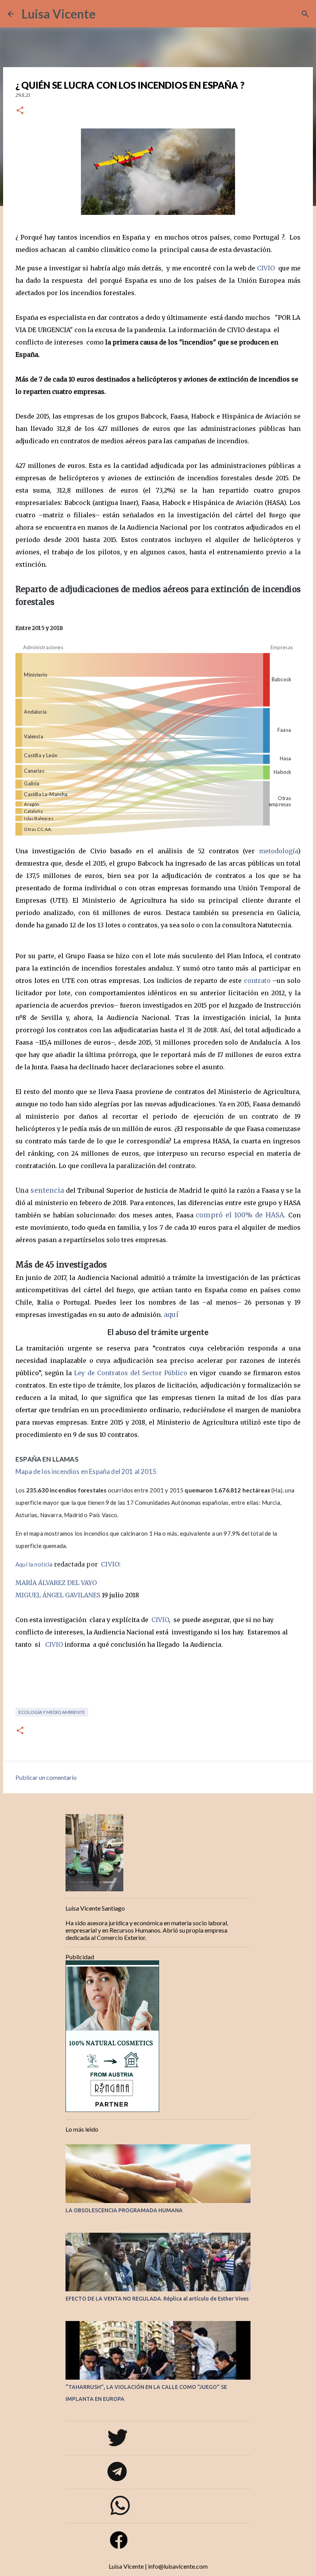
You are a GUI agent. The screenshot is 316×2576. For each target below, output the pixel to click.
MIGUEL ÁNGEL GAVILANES (58, 1595)
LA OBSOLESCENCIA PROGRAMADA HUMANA (124, 2210)
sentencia (47, 1190)
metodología (278, 851)
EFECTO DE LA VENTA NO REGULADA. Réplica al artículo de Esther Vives (157, 2299)
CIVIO (265, 268)
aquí (171, 1315)
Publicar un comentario (46, 1777)
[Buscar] (106, 14)
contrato (257, 981)
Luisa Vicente (59, 14)
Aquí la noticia (34, 1564)
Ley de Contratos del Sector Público (131, 1373)
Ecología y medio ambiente (52, 1712)
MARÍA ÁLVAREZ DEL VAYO (56, 1583)
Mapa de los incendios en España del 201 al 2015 (87, 1471)
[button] (20, 111)
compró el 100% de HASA (240, 1215)
